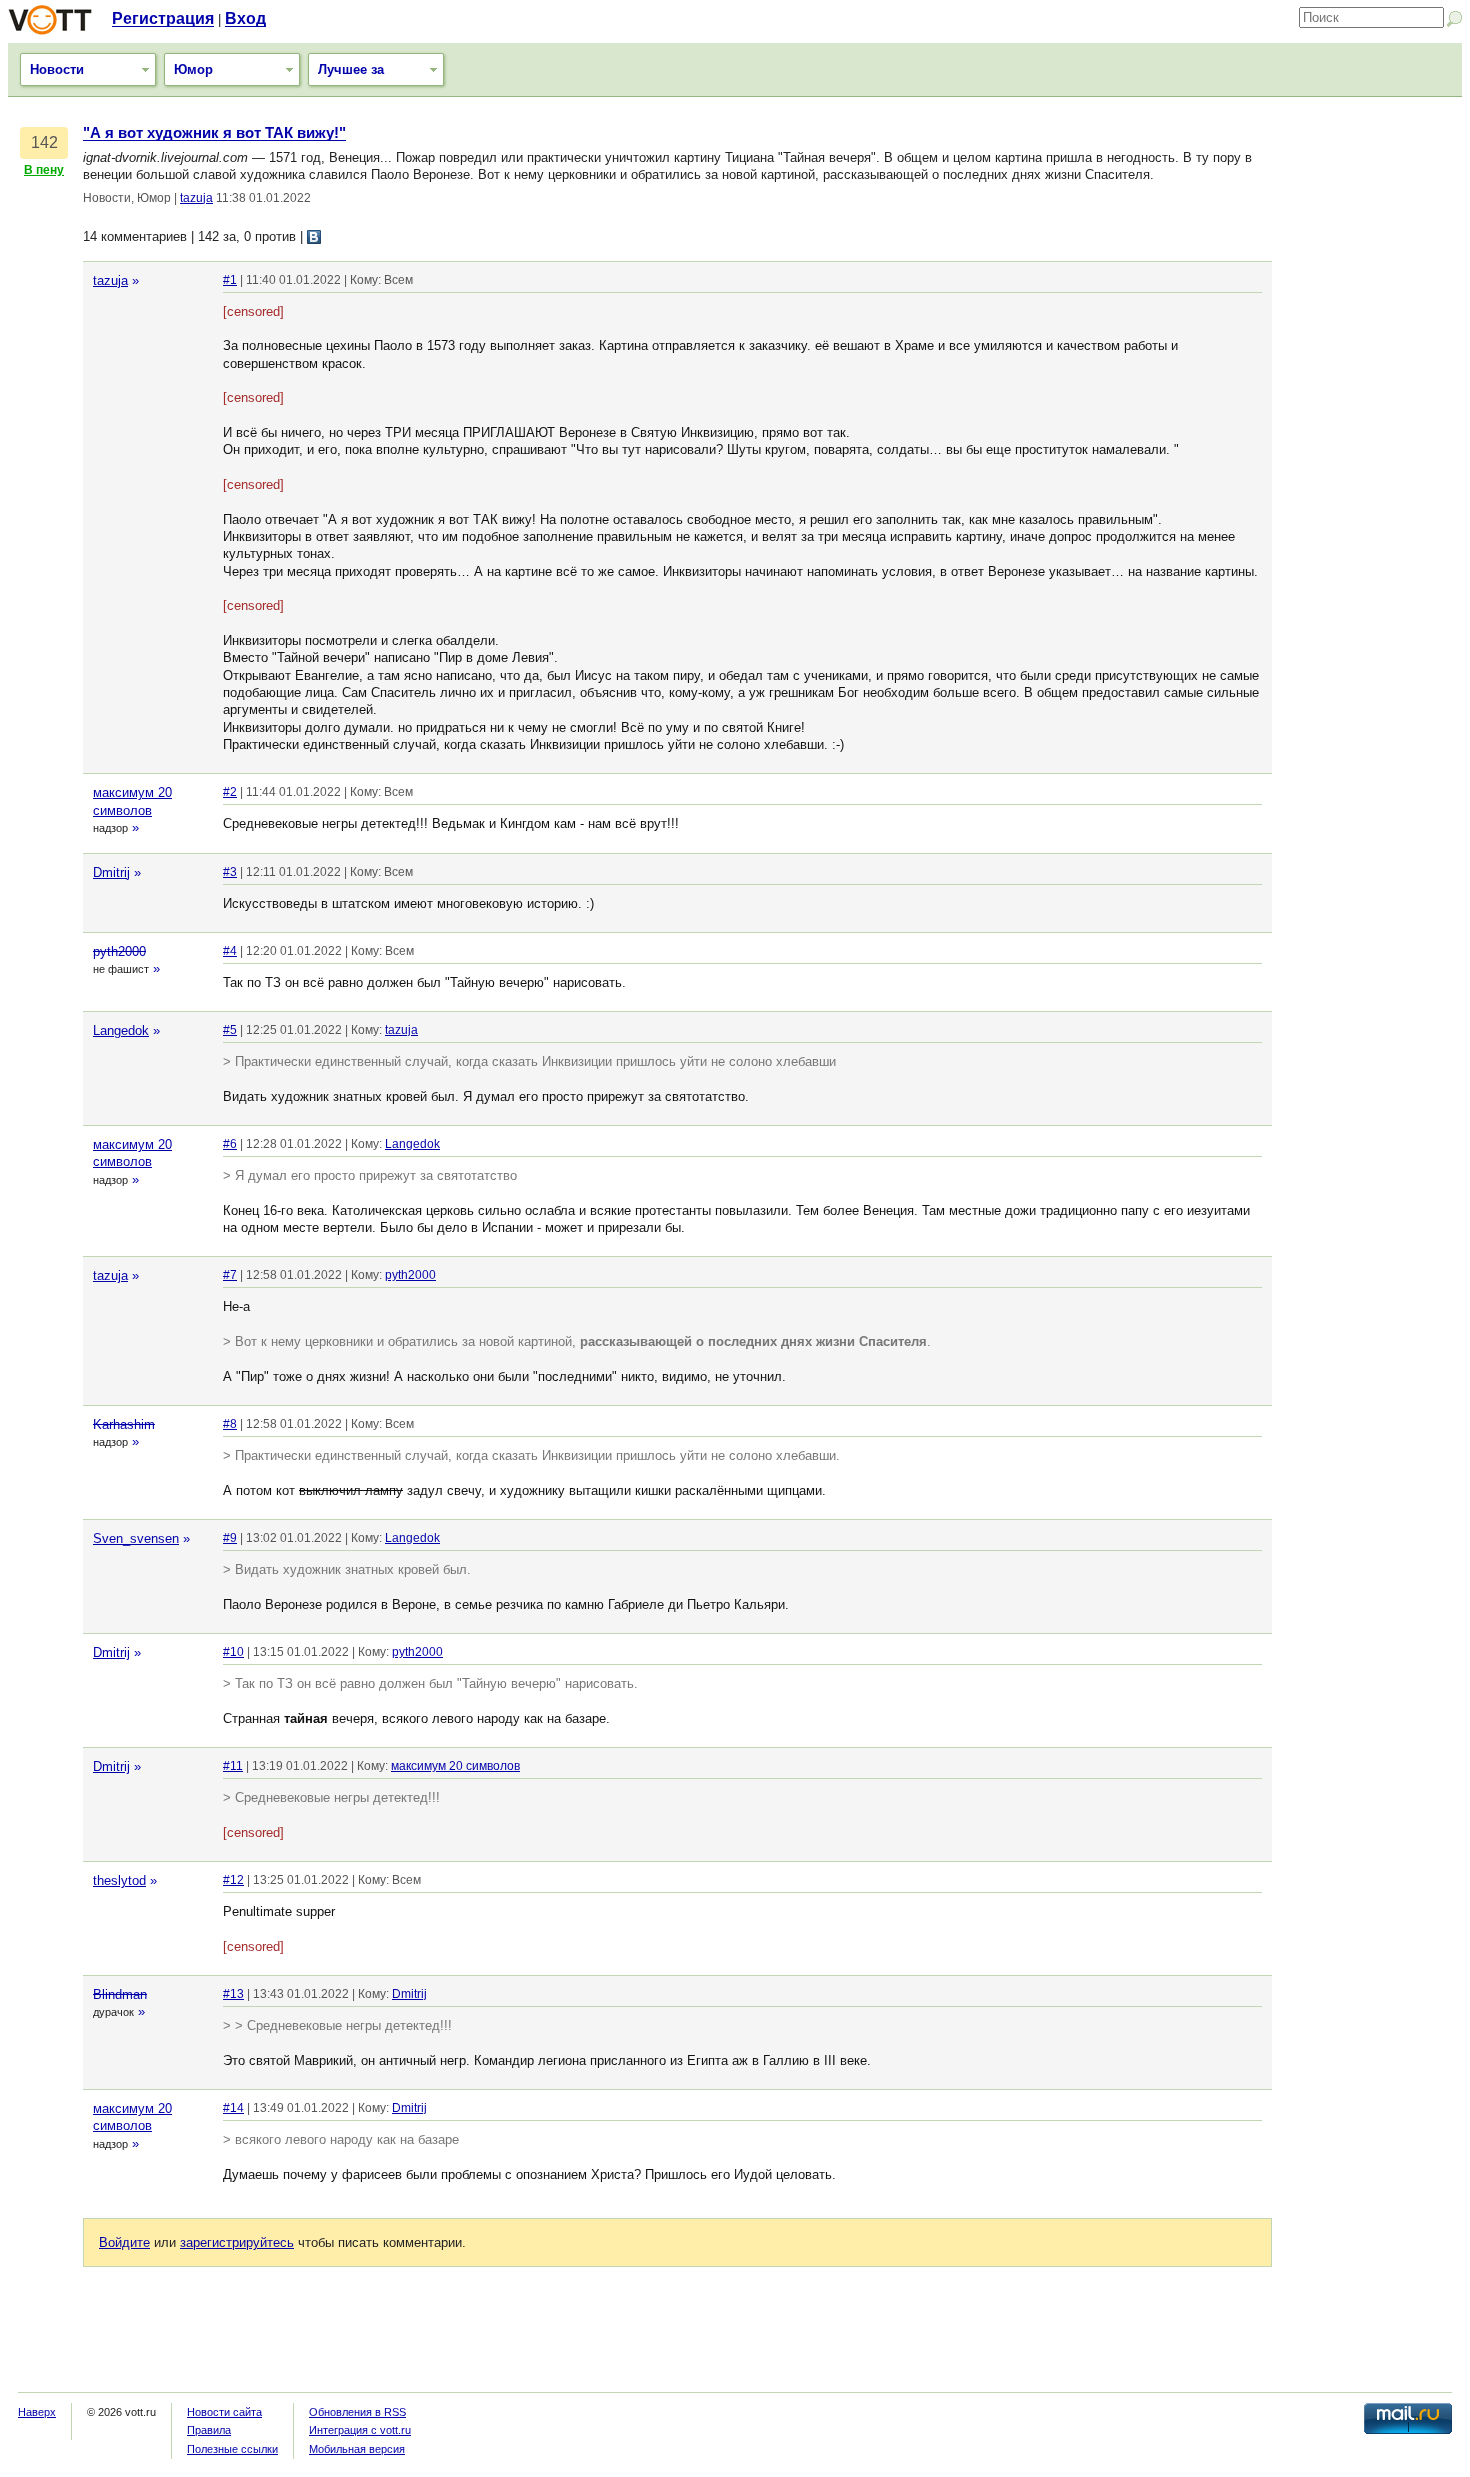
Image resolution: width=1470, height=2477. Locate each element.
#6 (230, 1144)
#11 (233, 1766)
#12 (233, 1880)
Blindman (120, 1994)
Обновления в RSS (357, 2412)
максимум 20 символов (455, 1766)
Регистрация (163, 18)
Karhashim (124, 1424)
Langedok (121, 1030)
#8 (230, 1424)
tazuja (196, 198)
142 (44, 142)
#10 (233, 1652)
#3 (230, 872)
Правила (209, 2430)
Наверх (37, 2412)
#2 (230, 792)
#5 (230, 1030)
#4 (230, 951)
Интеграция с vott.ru (360, 2430)
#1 (230, 280)
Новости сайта (224, 2412)
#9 (230, 1538)
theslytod (119, 1880)
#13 (233, 1994)
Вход (245, 18)
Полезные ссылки (232, 2449)
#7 (230, 1275)
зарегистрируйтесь (237, 2242)
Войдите (124, 2242)
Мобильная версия (357, 2449)
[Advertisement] (1372, 425)
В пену (44, 170)
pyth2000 (119, 951)
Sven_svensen (136, 1538)
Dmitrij (111, 872)
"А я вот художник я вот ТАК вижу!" (214, 133)
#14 (233, 2108)
